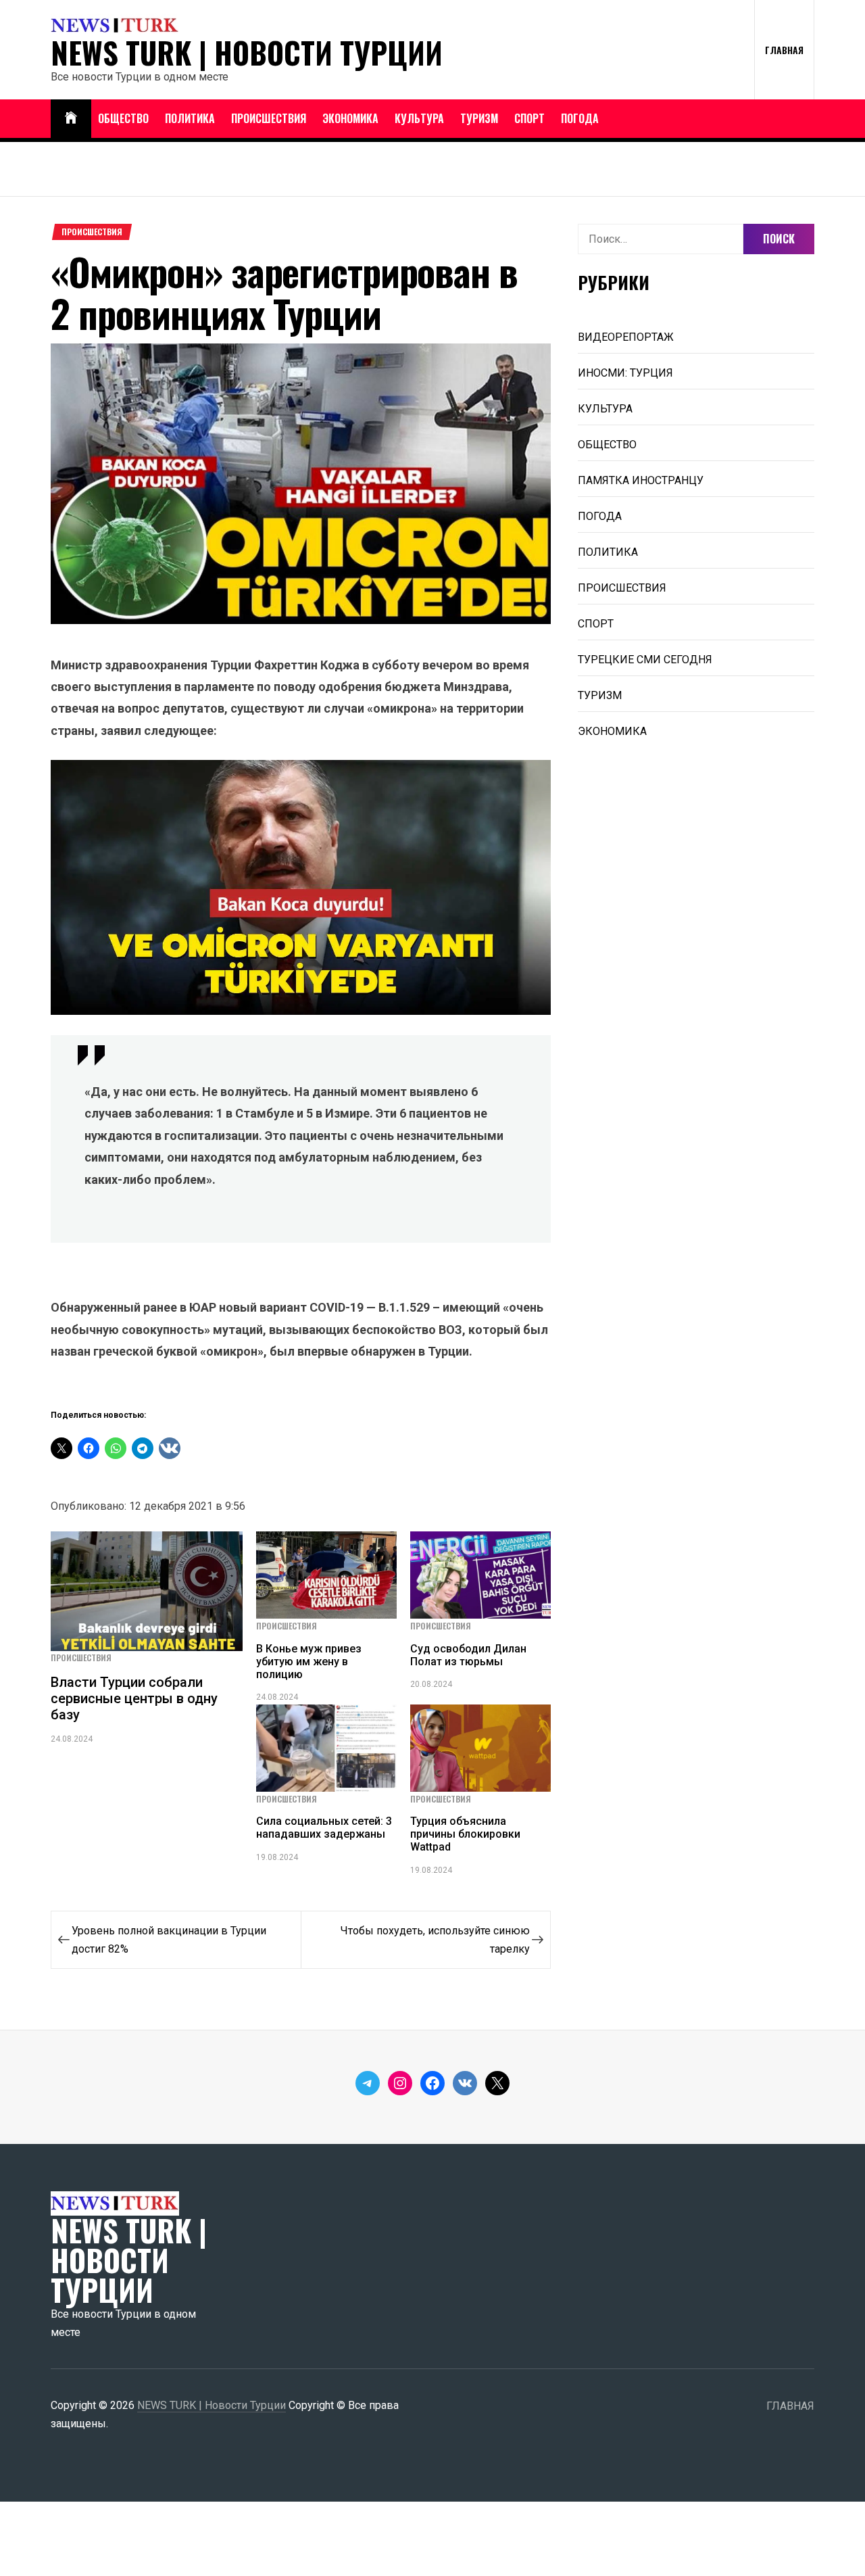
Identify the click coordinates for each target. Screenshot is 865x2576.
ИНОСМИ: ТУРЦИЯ (625, 373)
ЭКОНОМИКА (350, 118)
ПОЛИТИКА (190, 118)
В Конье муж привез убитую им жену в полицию (309, 1662)
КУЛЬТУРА (419, 118)
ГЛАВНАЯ (784, 50)
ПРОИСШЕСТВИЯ (269, 118)
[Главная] (71, 119)
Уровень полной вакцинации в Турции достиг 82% (169, 1940)
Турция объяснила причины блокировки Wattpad (465, 1834)
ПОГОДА (580, 118)
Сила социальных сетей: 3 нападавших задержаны (324, 1828)
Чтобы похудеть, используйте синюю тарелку (435, 1940)
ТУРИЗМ (479, 118)
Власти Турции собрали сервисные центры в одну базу (134, 1698)
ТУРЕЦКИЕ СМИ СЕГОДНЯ (645, 660)
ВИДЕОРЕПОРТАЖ (626, 337)
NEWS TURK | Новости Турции (247, 53)
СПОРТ (529, 118)
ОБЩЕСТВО (123, 118)
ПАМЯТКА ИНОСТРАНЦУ (641, 480)
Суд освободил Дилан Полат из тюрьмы (468, 1655)
